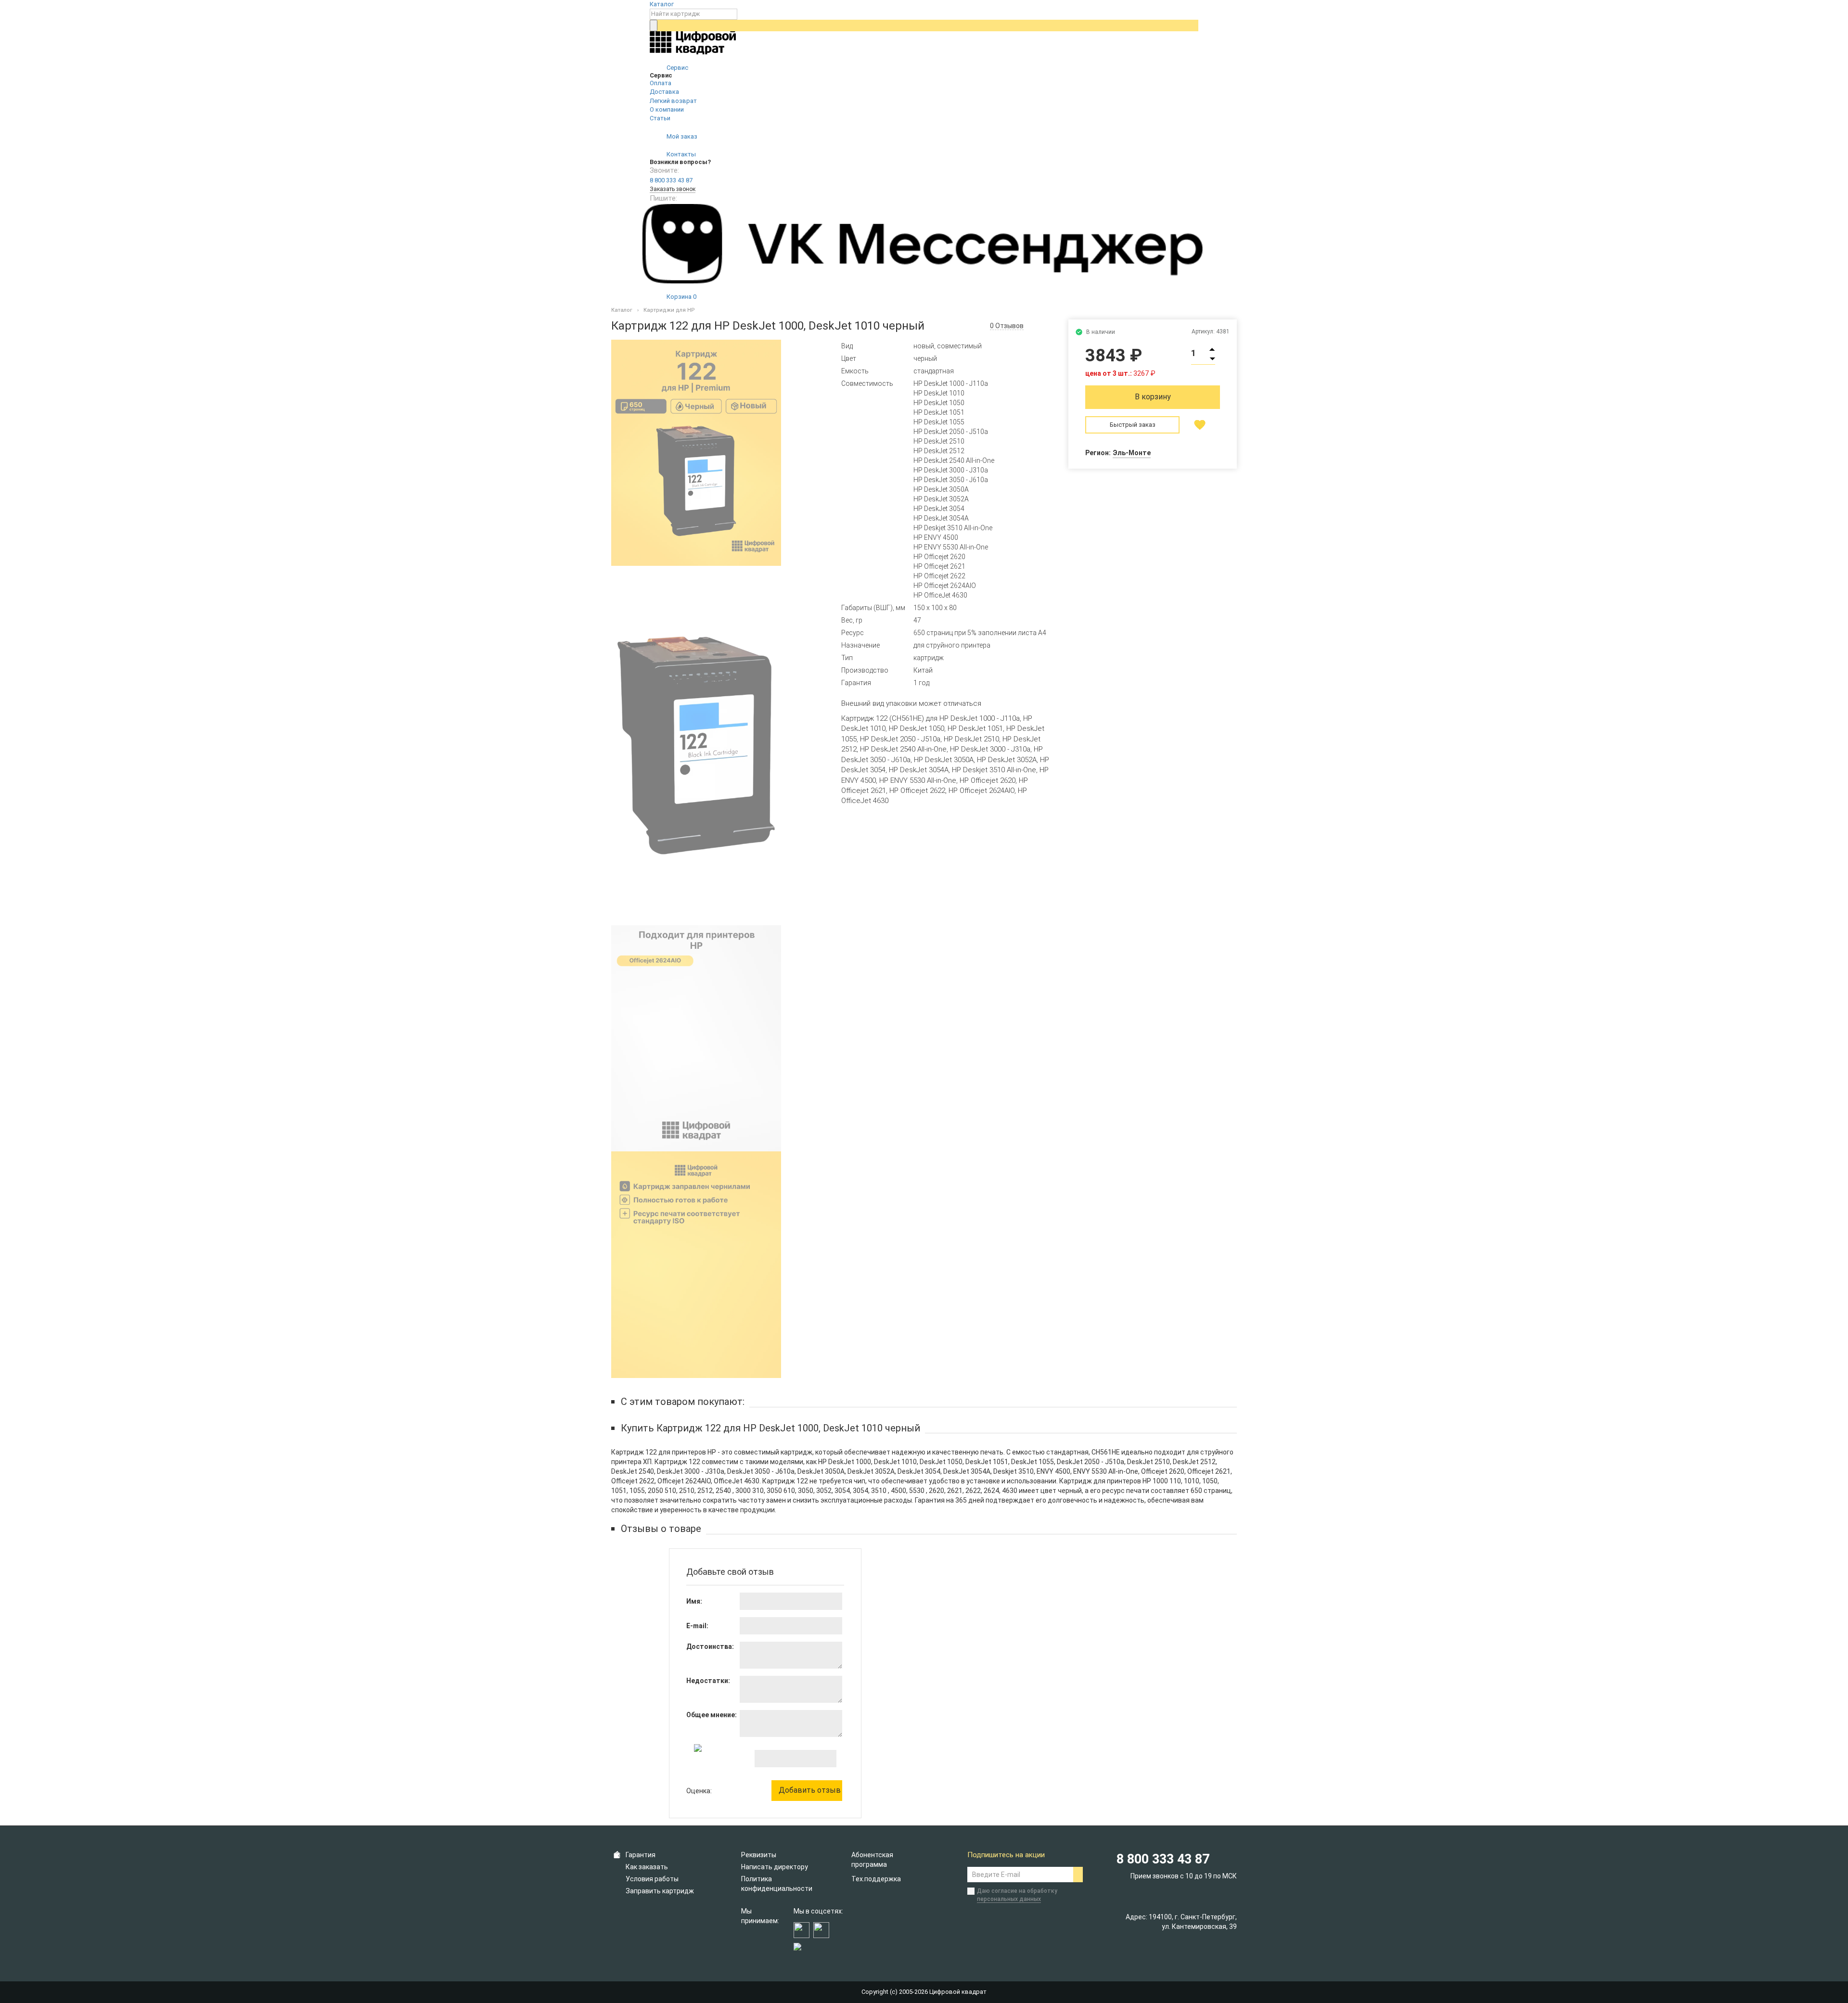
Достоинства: (710, 1646)
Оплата (661, 83)
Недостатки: (708, 1681)
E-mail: (697, 1626)
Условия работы (652, 1879)
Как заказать (647, 1867)
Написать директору (775, 1867)
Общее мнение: (712, 1715)
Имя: (694, 1601)
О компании (667, 109)
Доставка (664, 92)
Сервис (677, 68)
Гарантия (641, 1855)
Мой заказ (681, 136)
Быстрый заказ (1133, 425)
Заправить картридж (660, 1891)
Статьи (660, 118)
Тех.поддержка (876, 1879)
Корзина (681, 297)
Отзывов (1007, 326)
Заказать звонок (673, 189)
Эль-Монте (1132, 453)
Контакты (680, 154)
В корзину (1153, 397)
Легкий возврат (673, 101)
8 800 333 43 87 (671, 180)
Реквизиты (759, 1855)
